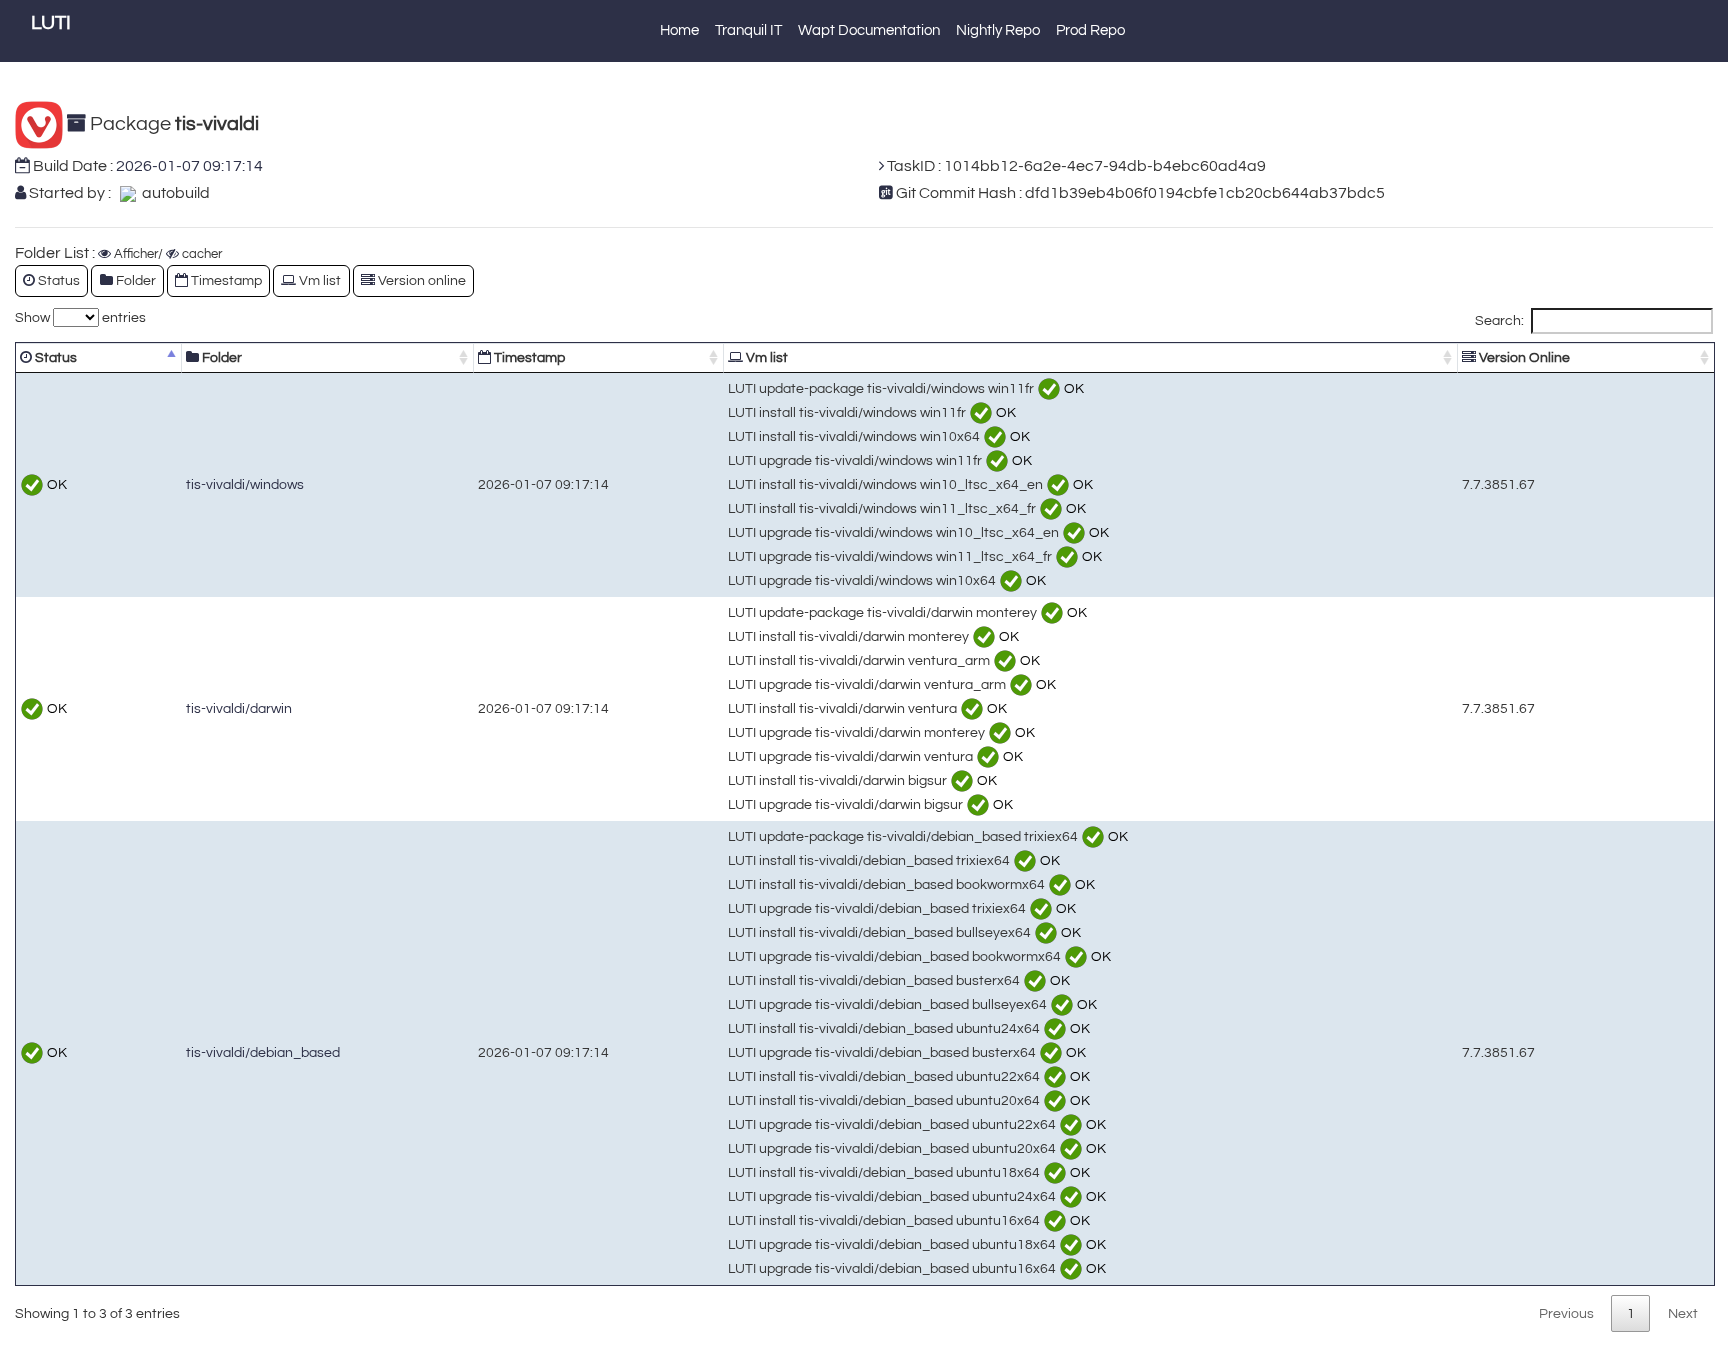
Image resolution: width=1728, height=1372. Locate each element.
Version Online (1523, 357)
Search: (1499, 320)
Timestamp (528, 357)
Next (1683, 1313)
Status (54, 357)
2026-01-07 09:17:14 (189, 166)
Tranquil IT (748, 30)
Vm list (765, 357)
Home (679, 30)
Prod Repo (1090, 30)
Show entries (80, 317)
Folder (220, 357)
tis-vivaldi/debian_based (263, 1052)
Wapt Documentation (869, 30)
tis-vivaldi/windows (245, 484)
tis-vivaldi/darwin (239, 708)
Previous (1566, 1313)
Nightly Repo (998, 30)
